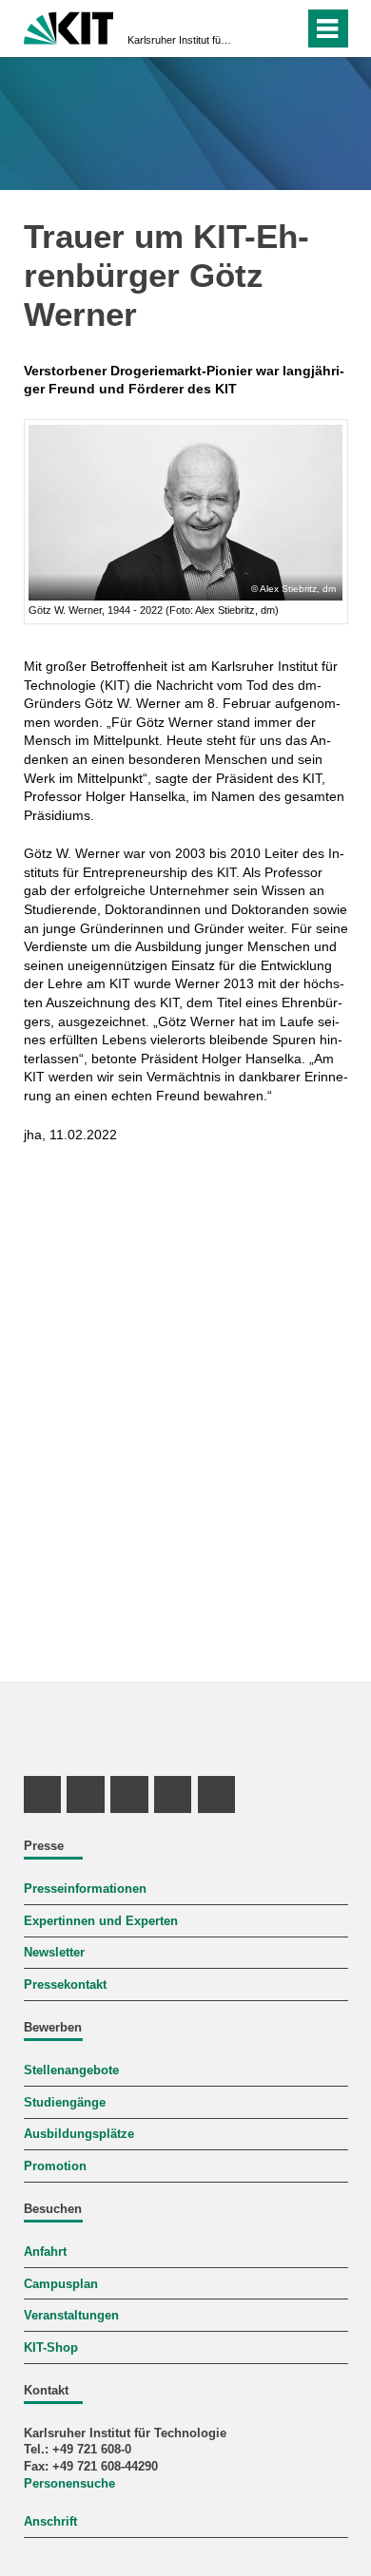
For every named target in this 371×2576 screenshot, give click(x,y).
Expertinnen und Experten (101, 1921)
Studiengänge (65, 2103)
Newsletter (54, 1953)
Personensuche (69, 2484)
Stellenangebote (71, 2070)
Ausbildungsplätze (79, 2134)
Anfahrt (45, 2252)
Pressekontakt (65, 1985)
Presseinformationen (85, 1889)
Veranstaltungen (71, 2316)
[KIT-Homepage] (69, 26)
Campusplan (61, 2284)
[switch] (286, 29)
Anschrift (50, 2522)
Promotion (55, 2166)
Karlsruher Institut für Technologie (180, 40)
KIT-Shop (51, 2348)
